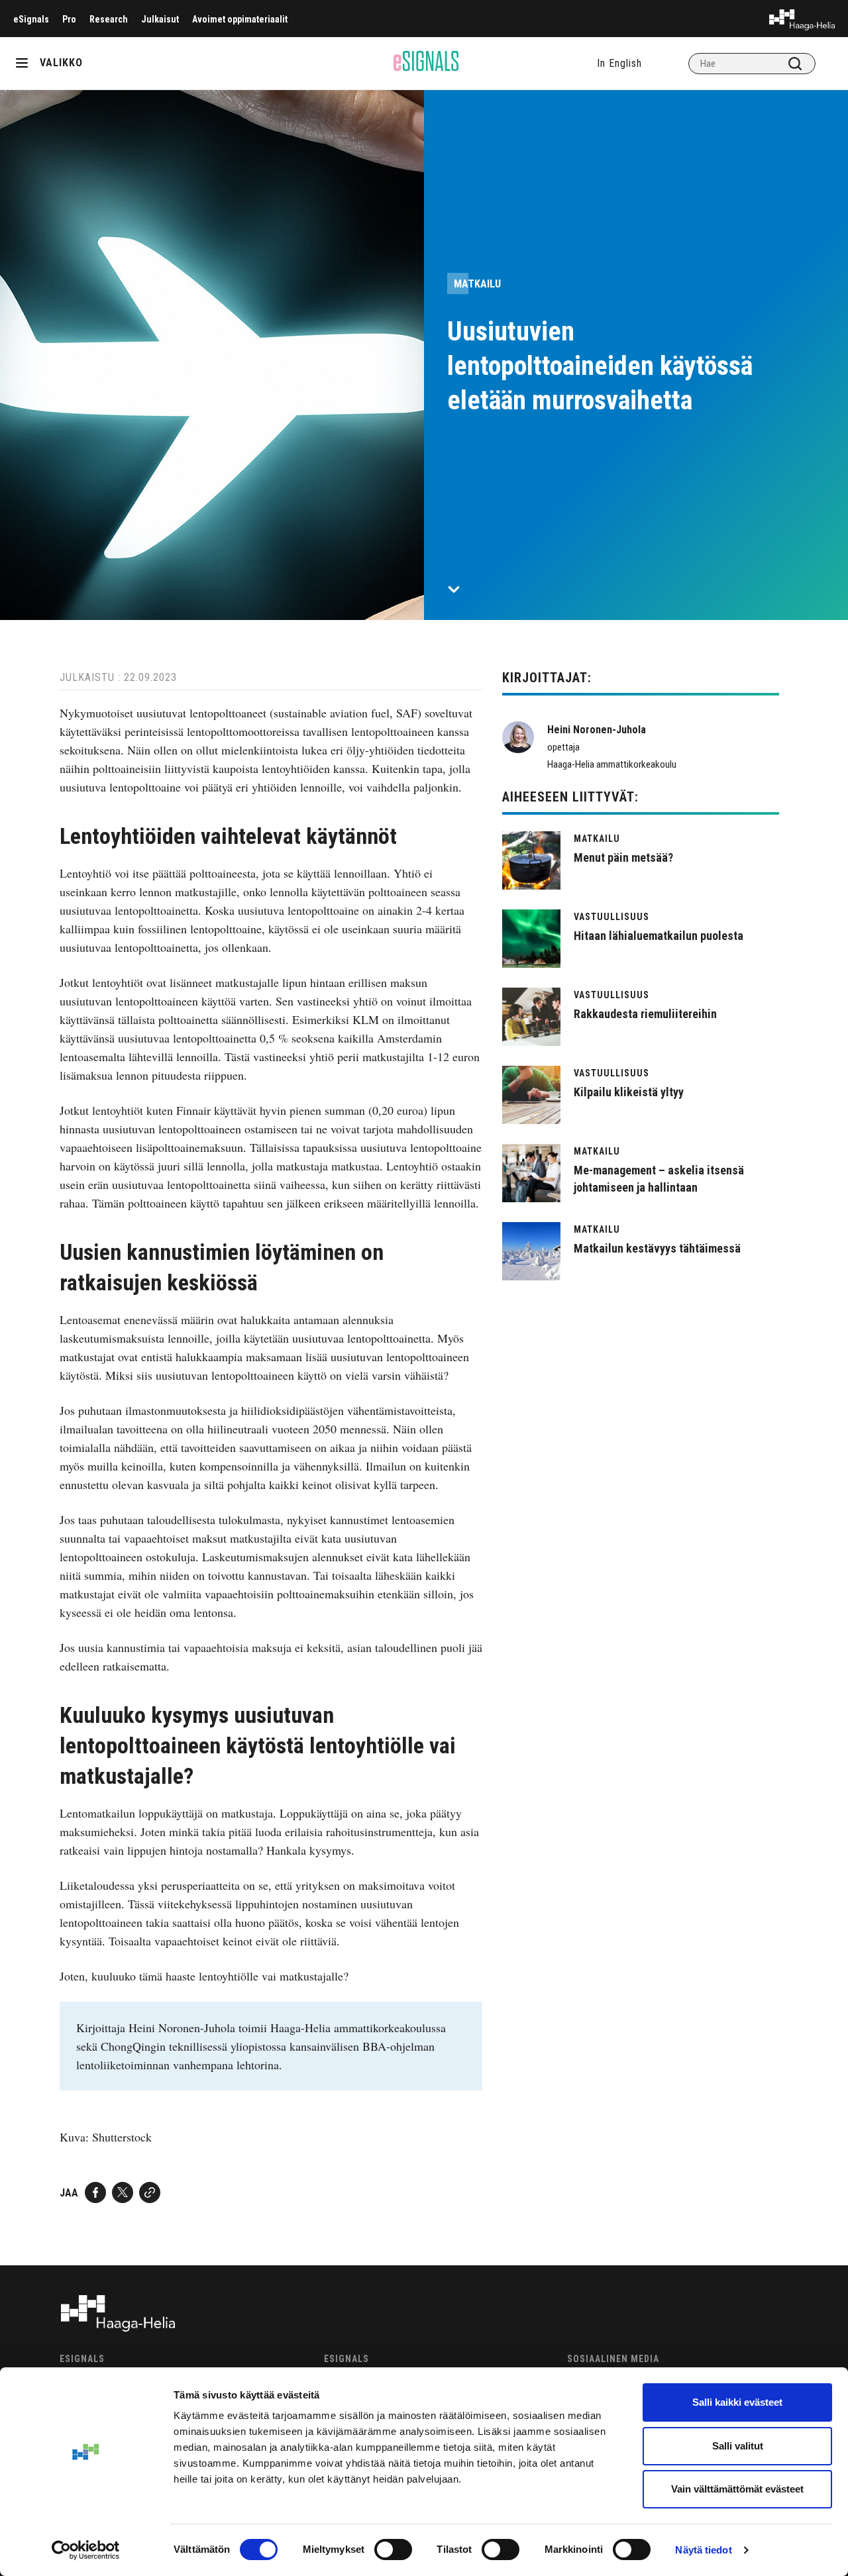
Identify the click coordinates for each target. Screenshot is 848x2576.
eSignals (31, 19)
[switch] (393, 2550)
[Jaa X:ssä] (123, 2192)
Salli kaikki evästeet (737, 2402)
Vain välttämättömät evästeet (737, 2489)
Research (109, 19)
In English (619, 63)
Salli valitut (738, 2446)
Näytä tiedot (703, 2550)
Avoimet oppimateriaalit (240, 19)
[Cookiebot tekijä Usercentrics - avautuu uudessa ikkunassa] (86, 2550)
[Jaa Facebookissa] (95, 2192)
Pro (69, 19)
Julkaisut (160, 19)
